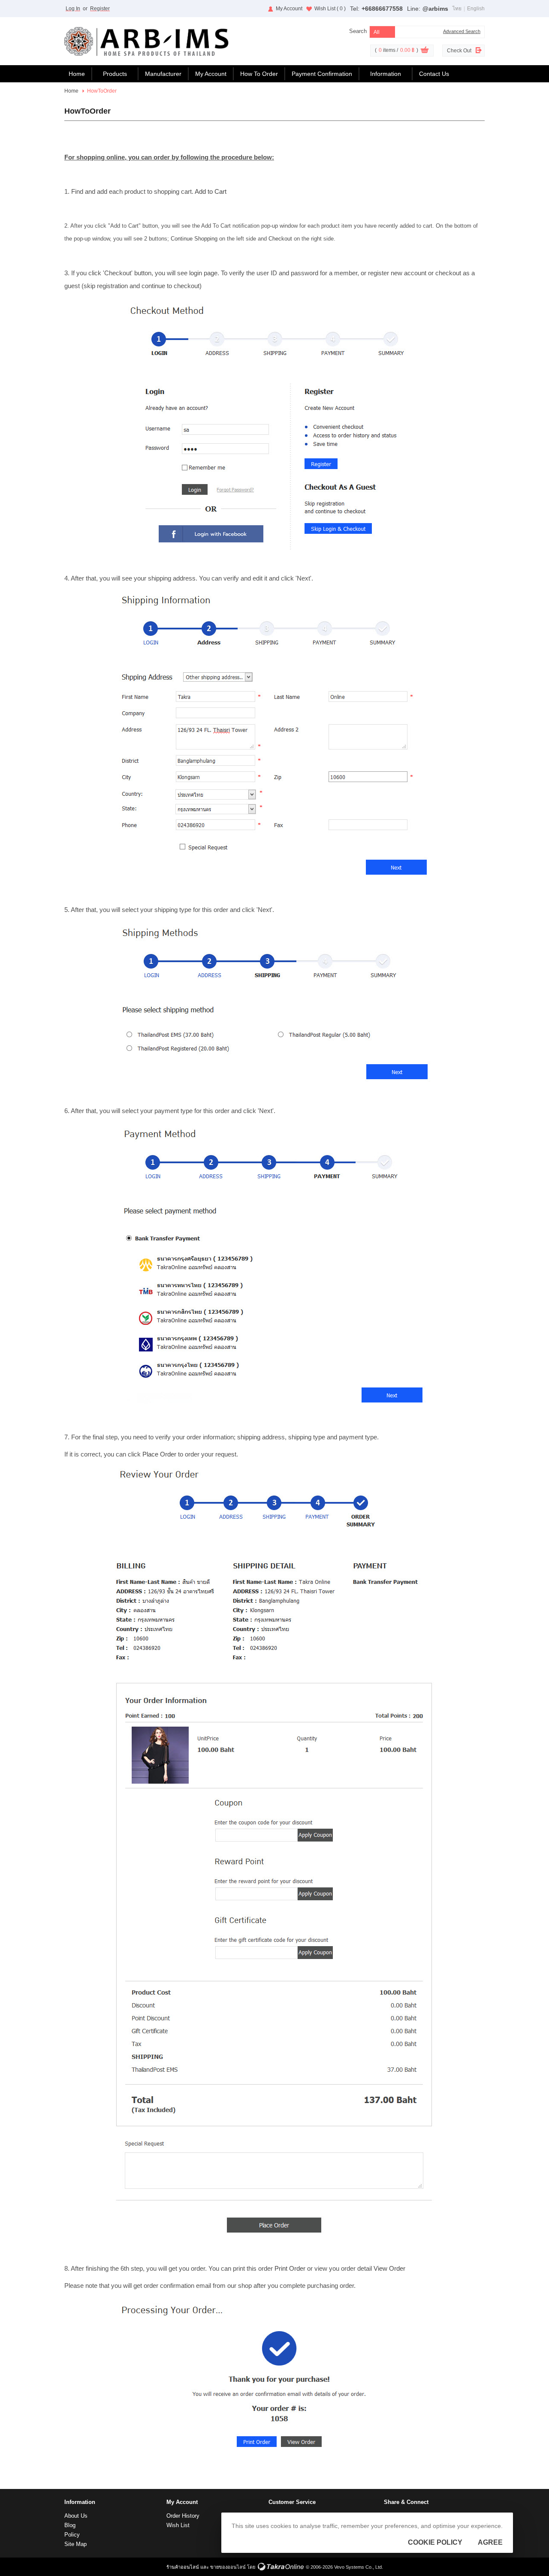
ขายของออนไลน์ (228, 2567)
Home (77, 74)
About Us (76, 2516)
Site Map (75, 2544)
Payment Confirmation (322, 74)
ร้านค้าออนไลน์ (183, 2567)
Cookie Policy (435, 2542)
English (476, 9)
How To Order (259, 74)
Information (386, 74)
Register (100, 9)
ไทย (457, 9)
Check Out (459, 51)
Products (115, 74)
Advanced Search (462, 31)
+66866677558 (382, 9)
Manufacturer (163, 74)
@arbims (435, 9)
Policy (72, 2535)
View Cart (425, 51)
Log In (73, 9)
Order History (183, 2516)
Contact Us (434, 74)
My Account (289, 9)
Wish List (330, 9)
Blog (70, 2525)
